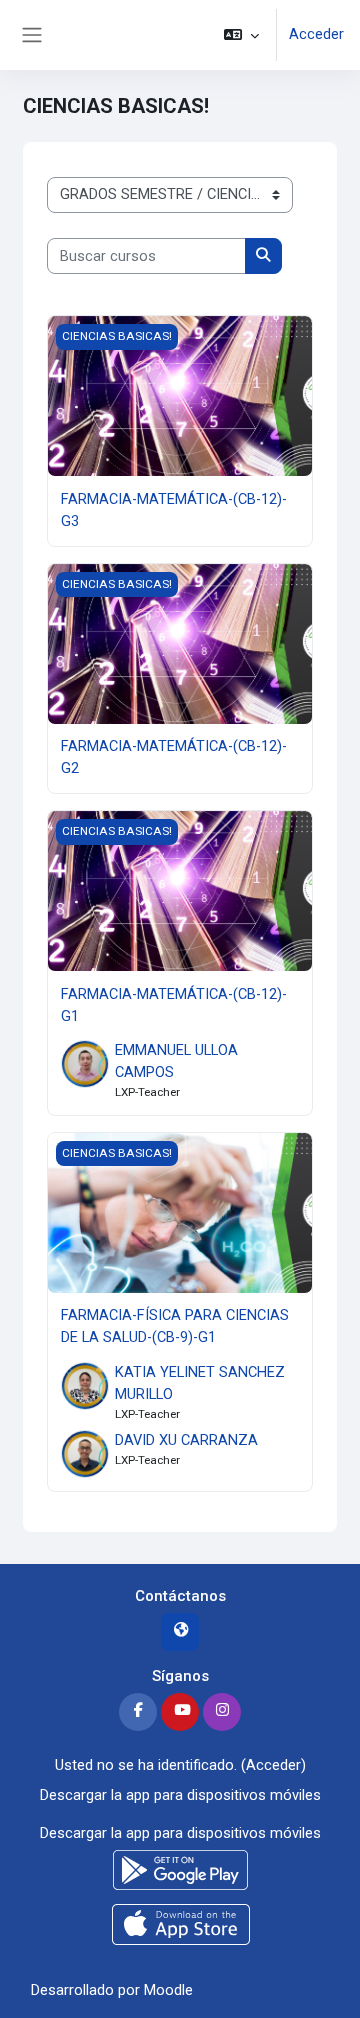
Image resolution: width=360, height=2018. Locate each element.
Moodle (168, 1990)
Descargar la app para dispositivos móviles (180, 1795)
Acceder (316, 34)
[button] (241, 35)
